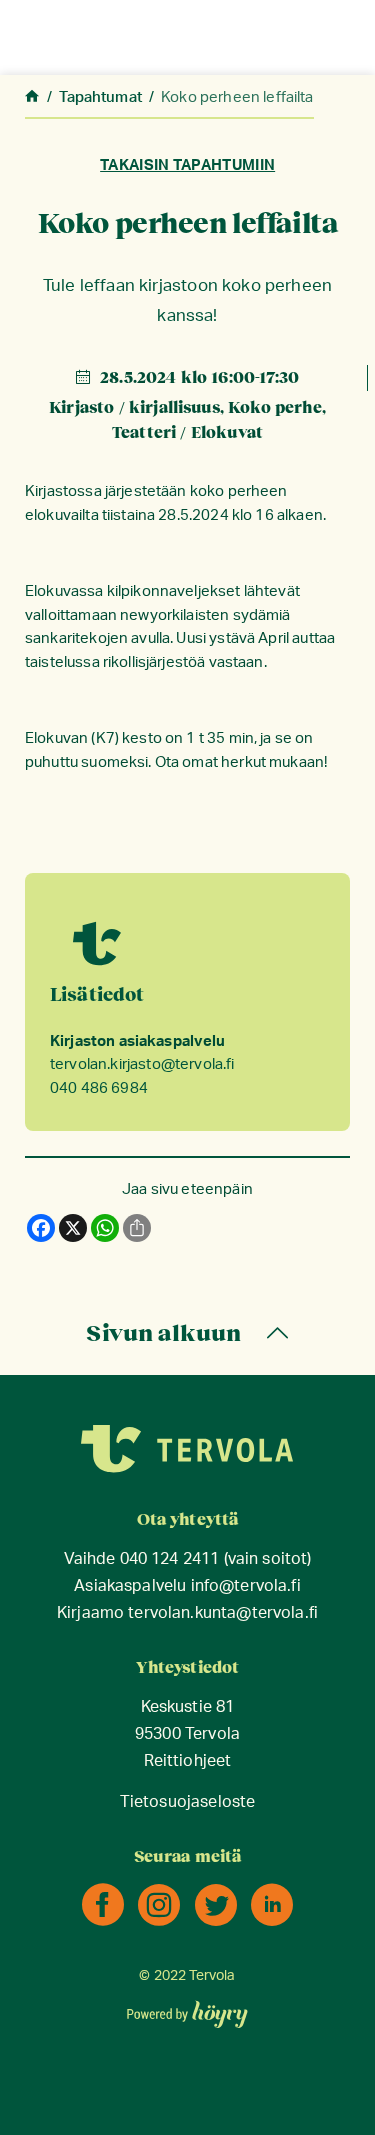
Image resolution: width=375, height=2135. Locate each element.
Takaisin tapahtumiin (187, 165)
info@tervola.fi (246, 1586)
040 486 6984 (99, 1088)
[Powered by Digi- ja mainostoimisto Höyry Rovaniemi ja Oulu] (187, 2008)
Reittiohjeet (188, 1761)
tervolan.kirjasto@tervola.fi (142, 1064)
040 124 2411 (170, 1559)
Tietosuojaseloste (188, 1802)
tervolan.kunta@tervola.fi (223, 1613)
